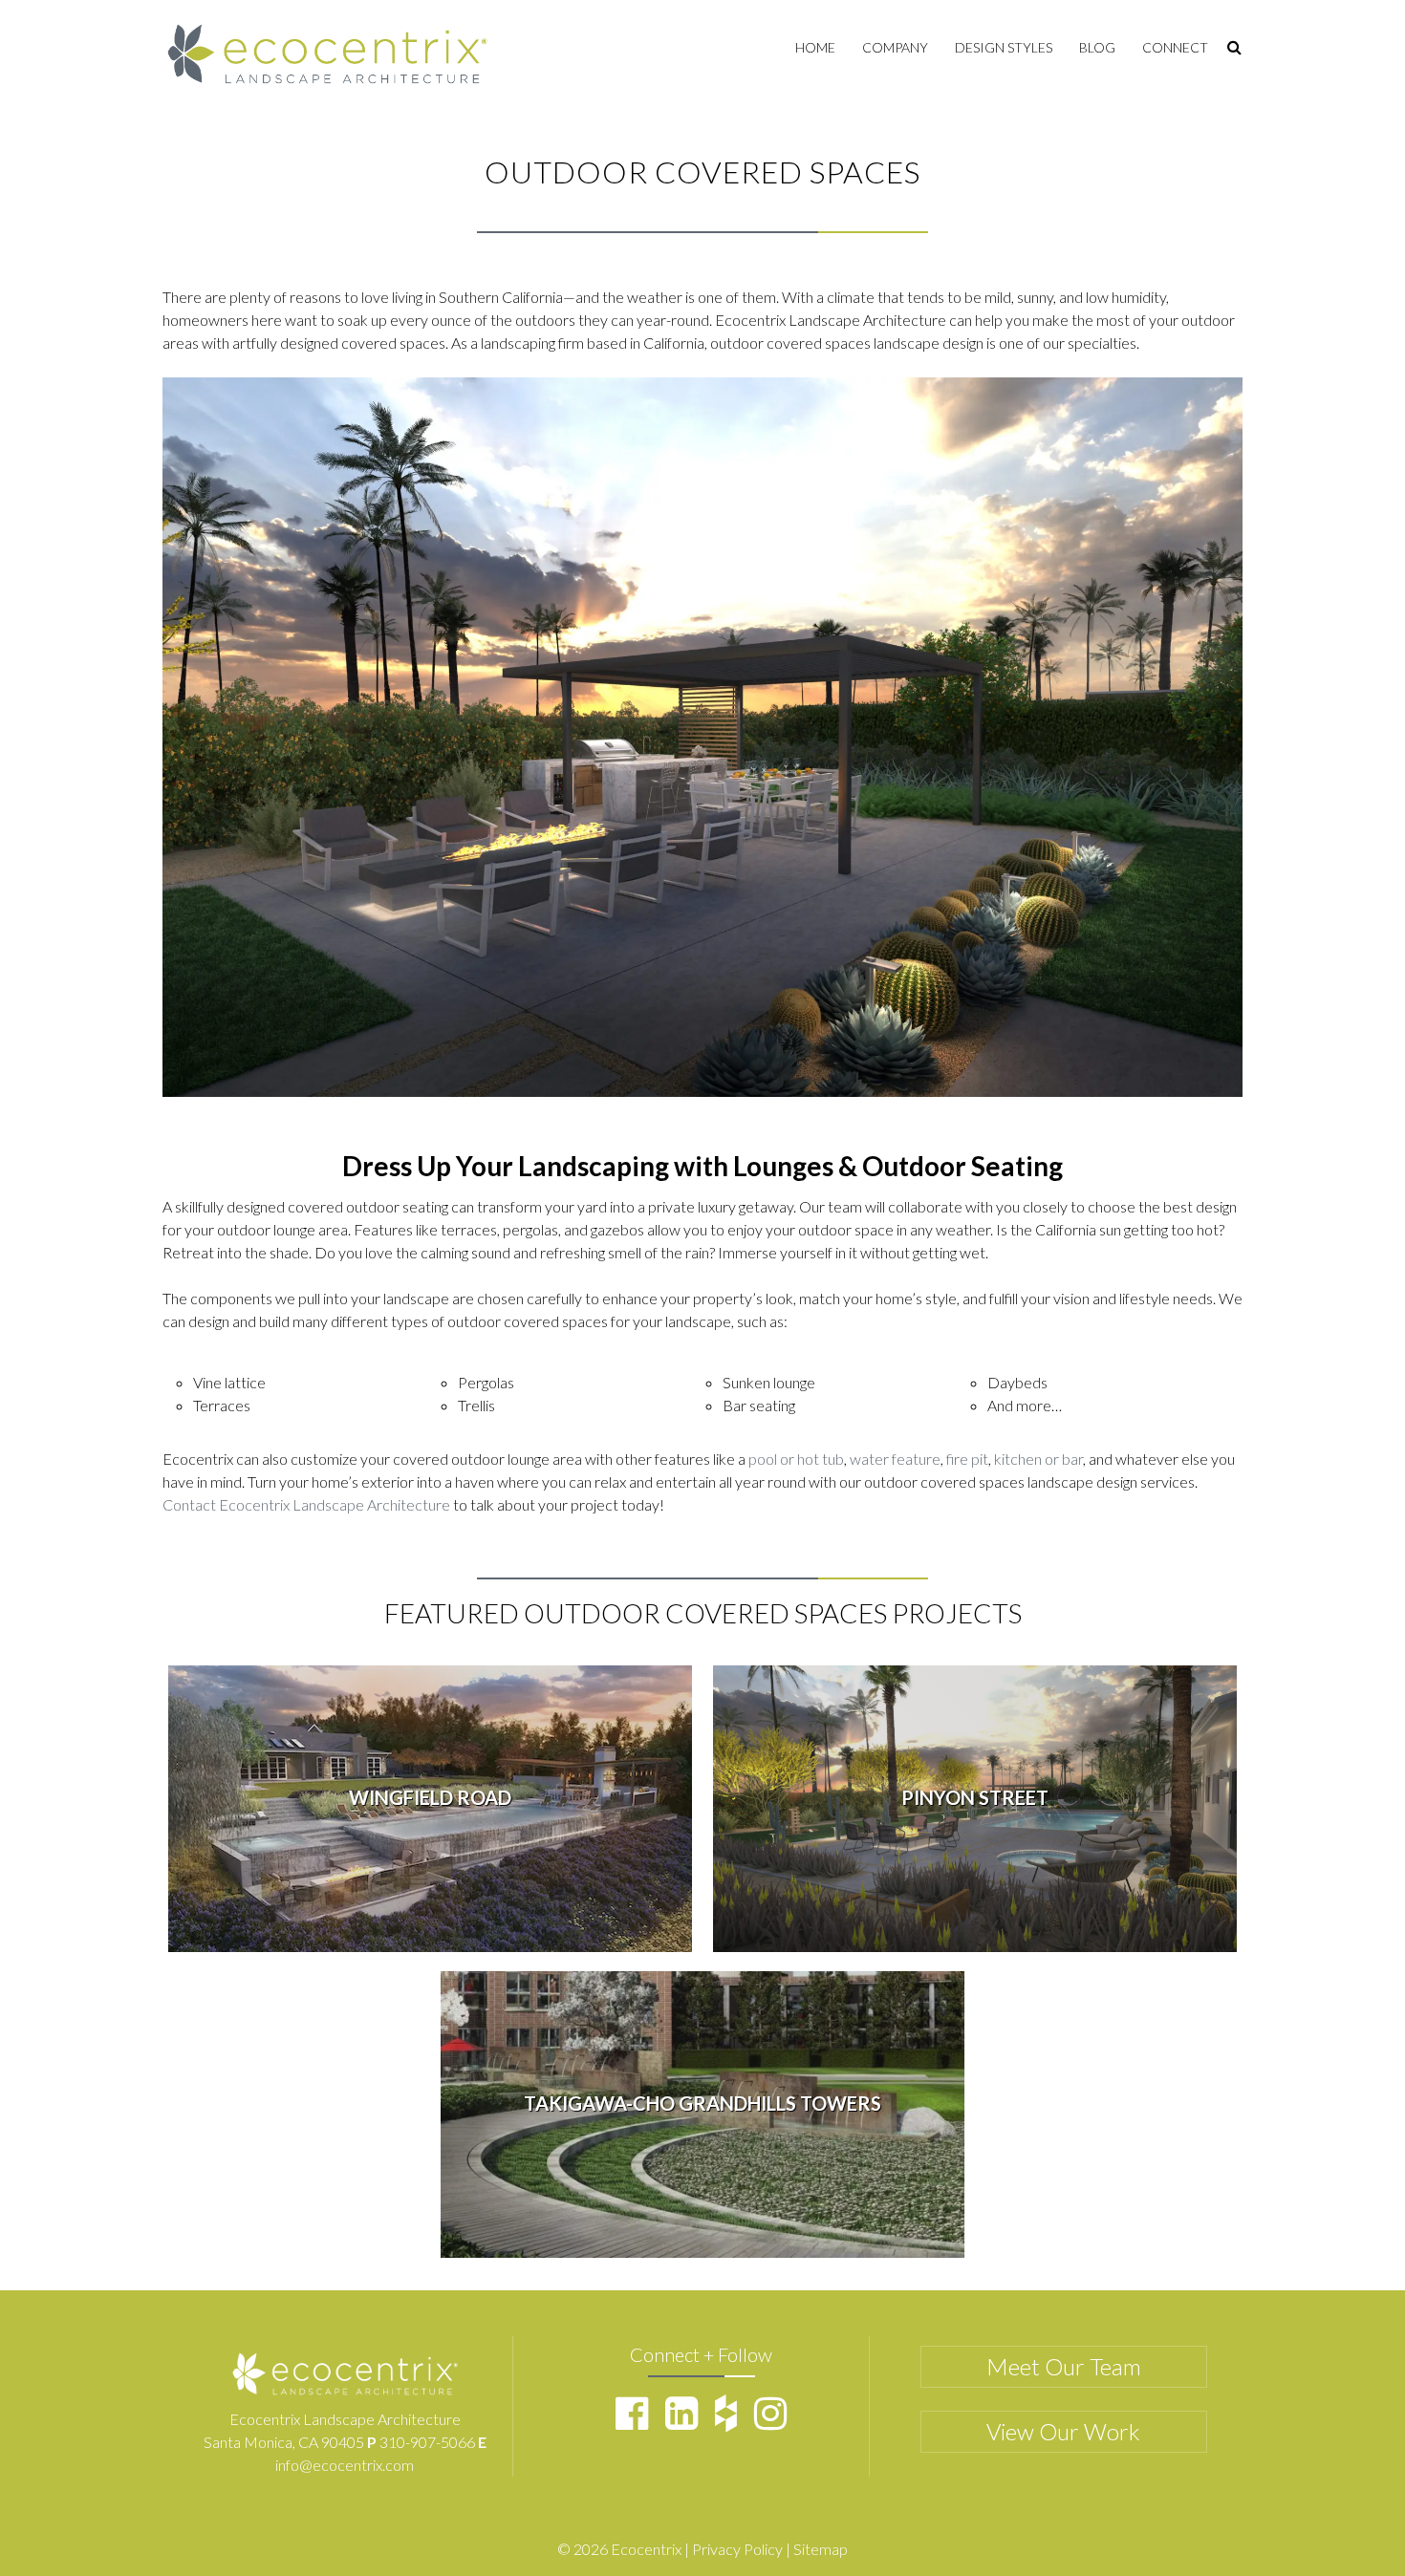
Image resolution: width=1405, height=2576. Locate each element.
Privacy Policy (737, 2549)
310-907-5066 (427, 2442)
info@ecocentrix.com (345, 2465)
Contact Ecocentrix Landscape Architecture (306, 1504)
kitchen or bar (1038, 1459)
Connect (1175, 47)
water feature (895, 1459)
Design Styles (1004, 47)
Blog (1097, 47)
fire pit (967, 1459)
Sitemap (821, 2549)
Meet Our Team (1064, 2366)
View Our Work (1063, 2431)
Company (895, 47)
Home (815, 47)
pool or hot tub (796, 1459)
